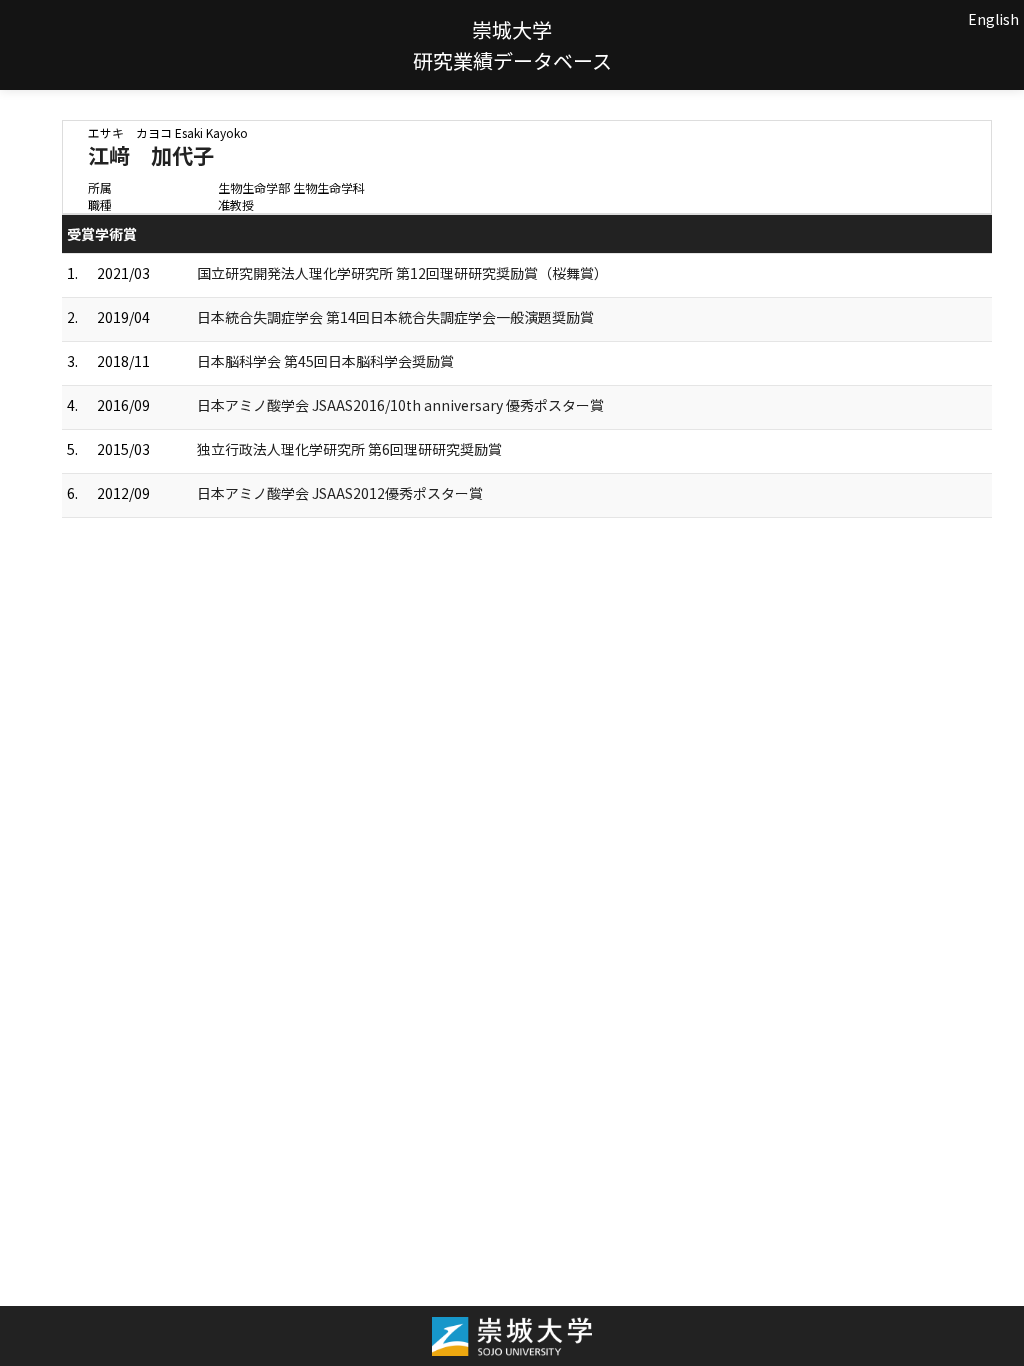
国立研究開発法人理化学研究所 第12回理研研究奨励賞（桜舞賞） (402, 273)
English (993, 19)
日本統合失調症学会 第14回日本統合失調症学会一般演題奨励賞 (395, 317)
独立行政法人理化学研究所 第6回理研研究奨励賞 (349, 449)
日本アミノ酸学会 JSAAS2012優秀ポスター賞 (340, 493)
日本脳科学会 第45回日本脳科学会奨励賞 (325, 361)
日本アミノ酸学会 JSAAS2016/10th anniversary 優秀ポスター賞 (400, 405)
